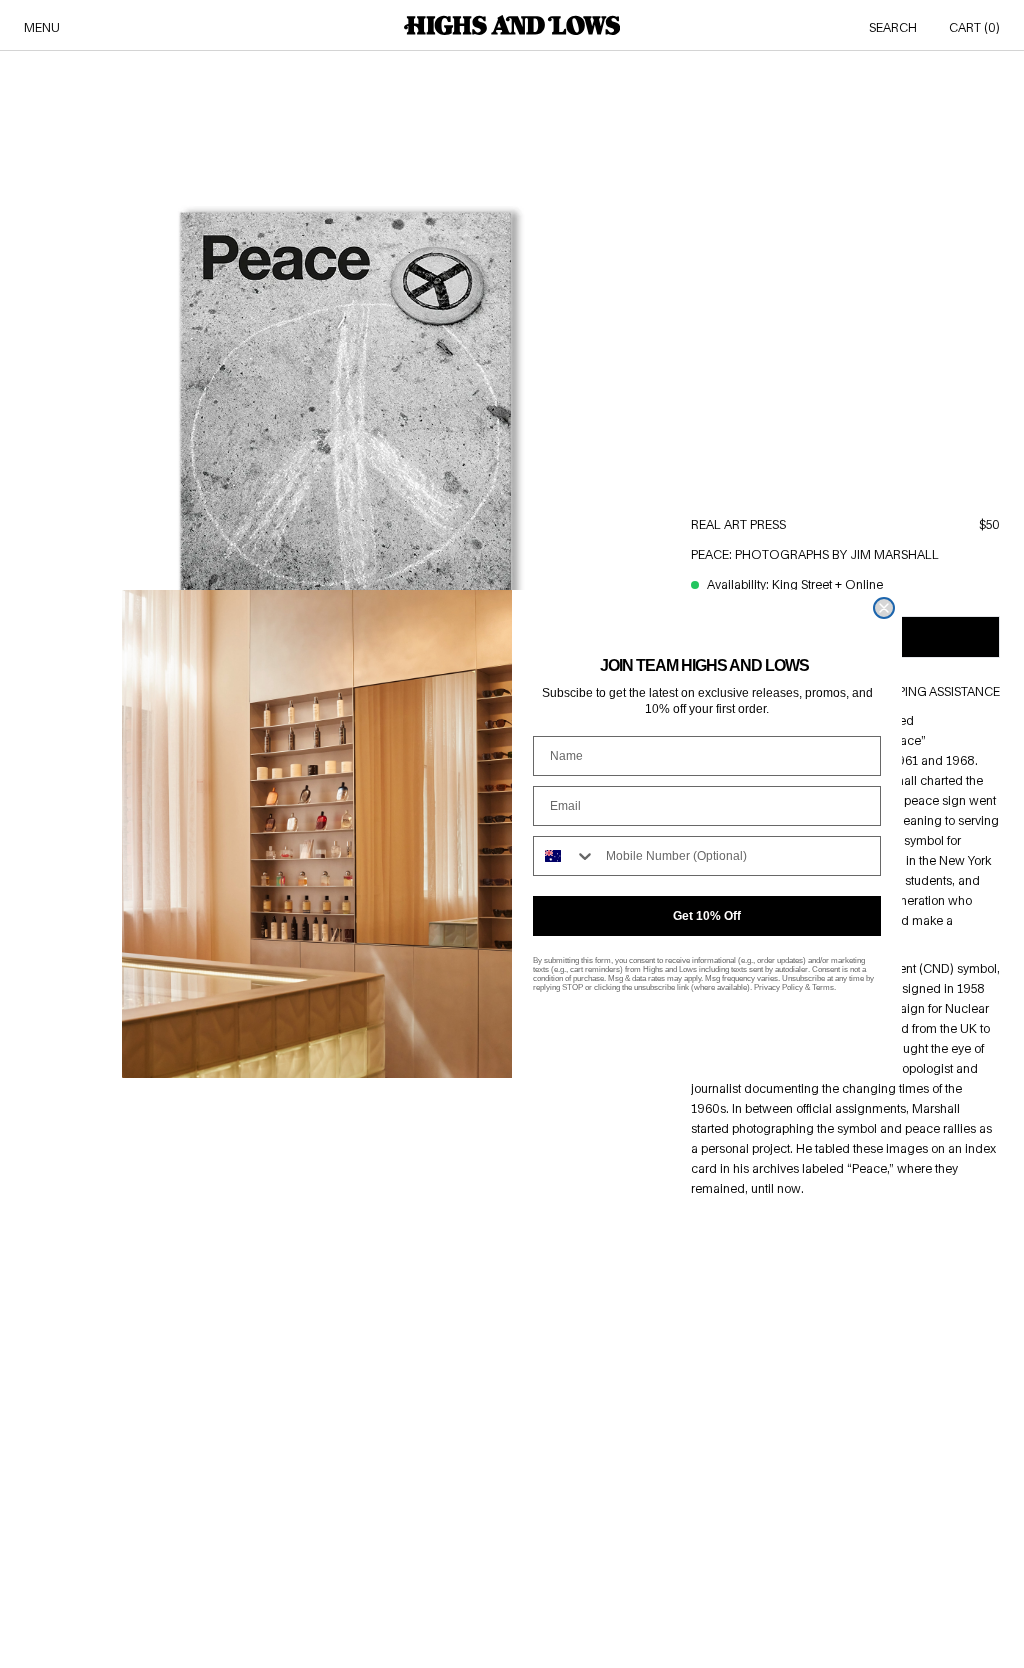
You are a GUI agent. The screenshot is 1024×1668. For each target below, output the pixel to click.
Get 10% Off (707, 916)
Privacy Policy (778, 987)
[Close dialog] (884, 608)
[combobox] (565, 856)
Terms (823, 987)
